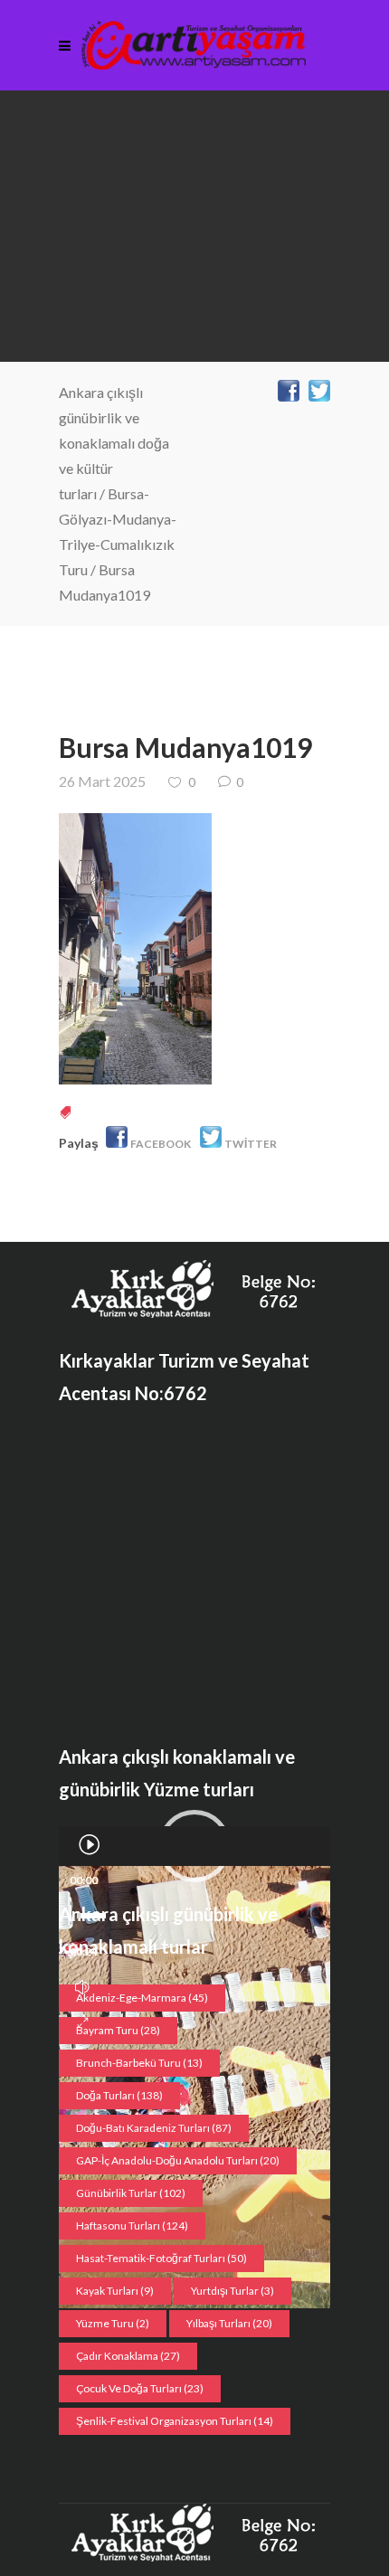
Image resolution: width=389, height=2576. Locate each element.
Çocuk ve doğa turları (140, 2388)
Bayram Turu (118, 2030)
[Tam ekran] (83, 2023)
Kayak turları (115, 2291)
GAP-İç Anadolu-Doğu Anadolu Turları (178, 2160)
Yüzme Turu (113, 2323)
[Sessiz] (82, 1987)
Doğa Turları (119, 2095)
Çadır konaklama (128, 2356)
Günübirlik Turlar (131, 2193)
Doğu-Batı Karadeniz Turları (154, 2128)
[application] (194, 1846)
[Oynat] (89, 1844)
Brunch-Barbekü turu (139, 2063)
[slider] (91, 1916)
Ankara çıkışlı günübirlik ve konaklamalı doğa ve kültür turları (114, 443)
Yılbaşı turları (229, 2323)
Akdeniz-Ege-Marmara (142, 1998)
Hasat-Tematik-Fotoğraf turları (161, 2258)
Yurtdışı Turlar (232, 2291)
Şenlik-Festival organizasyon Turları (175, 2421)
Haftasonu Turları (132, 2226)
